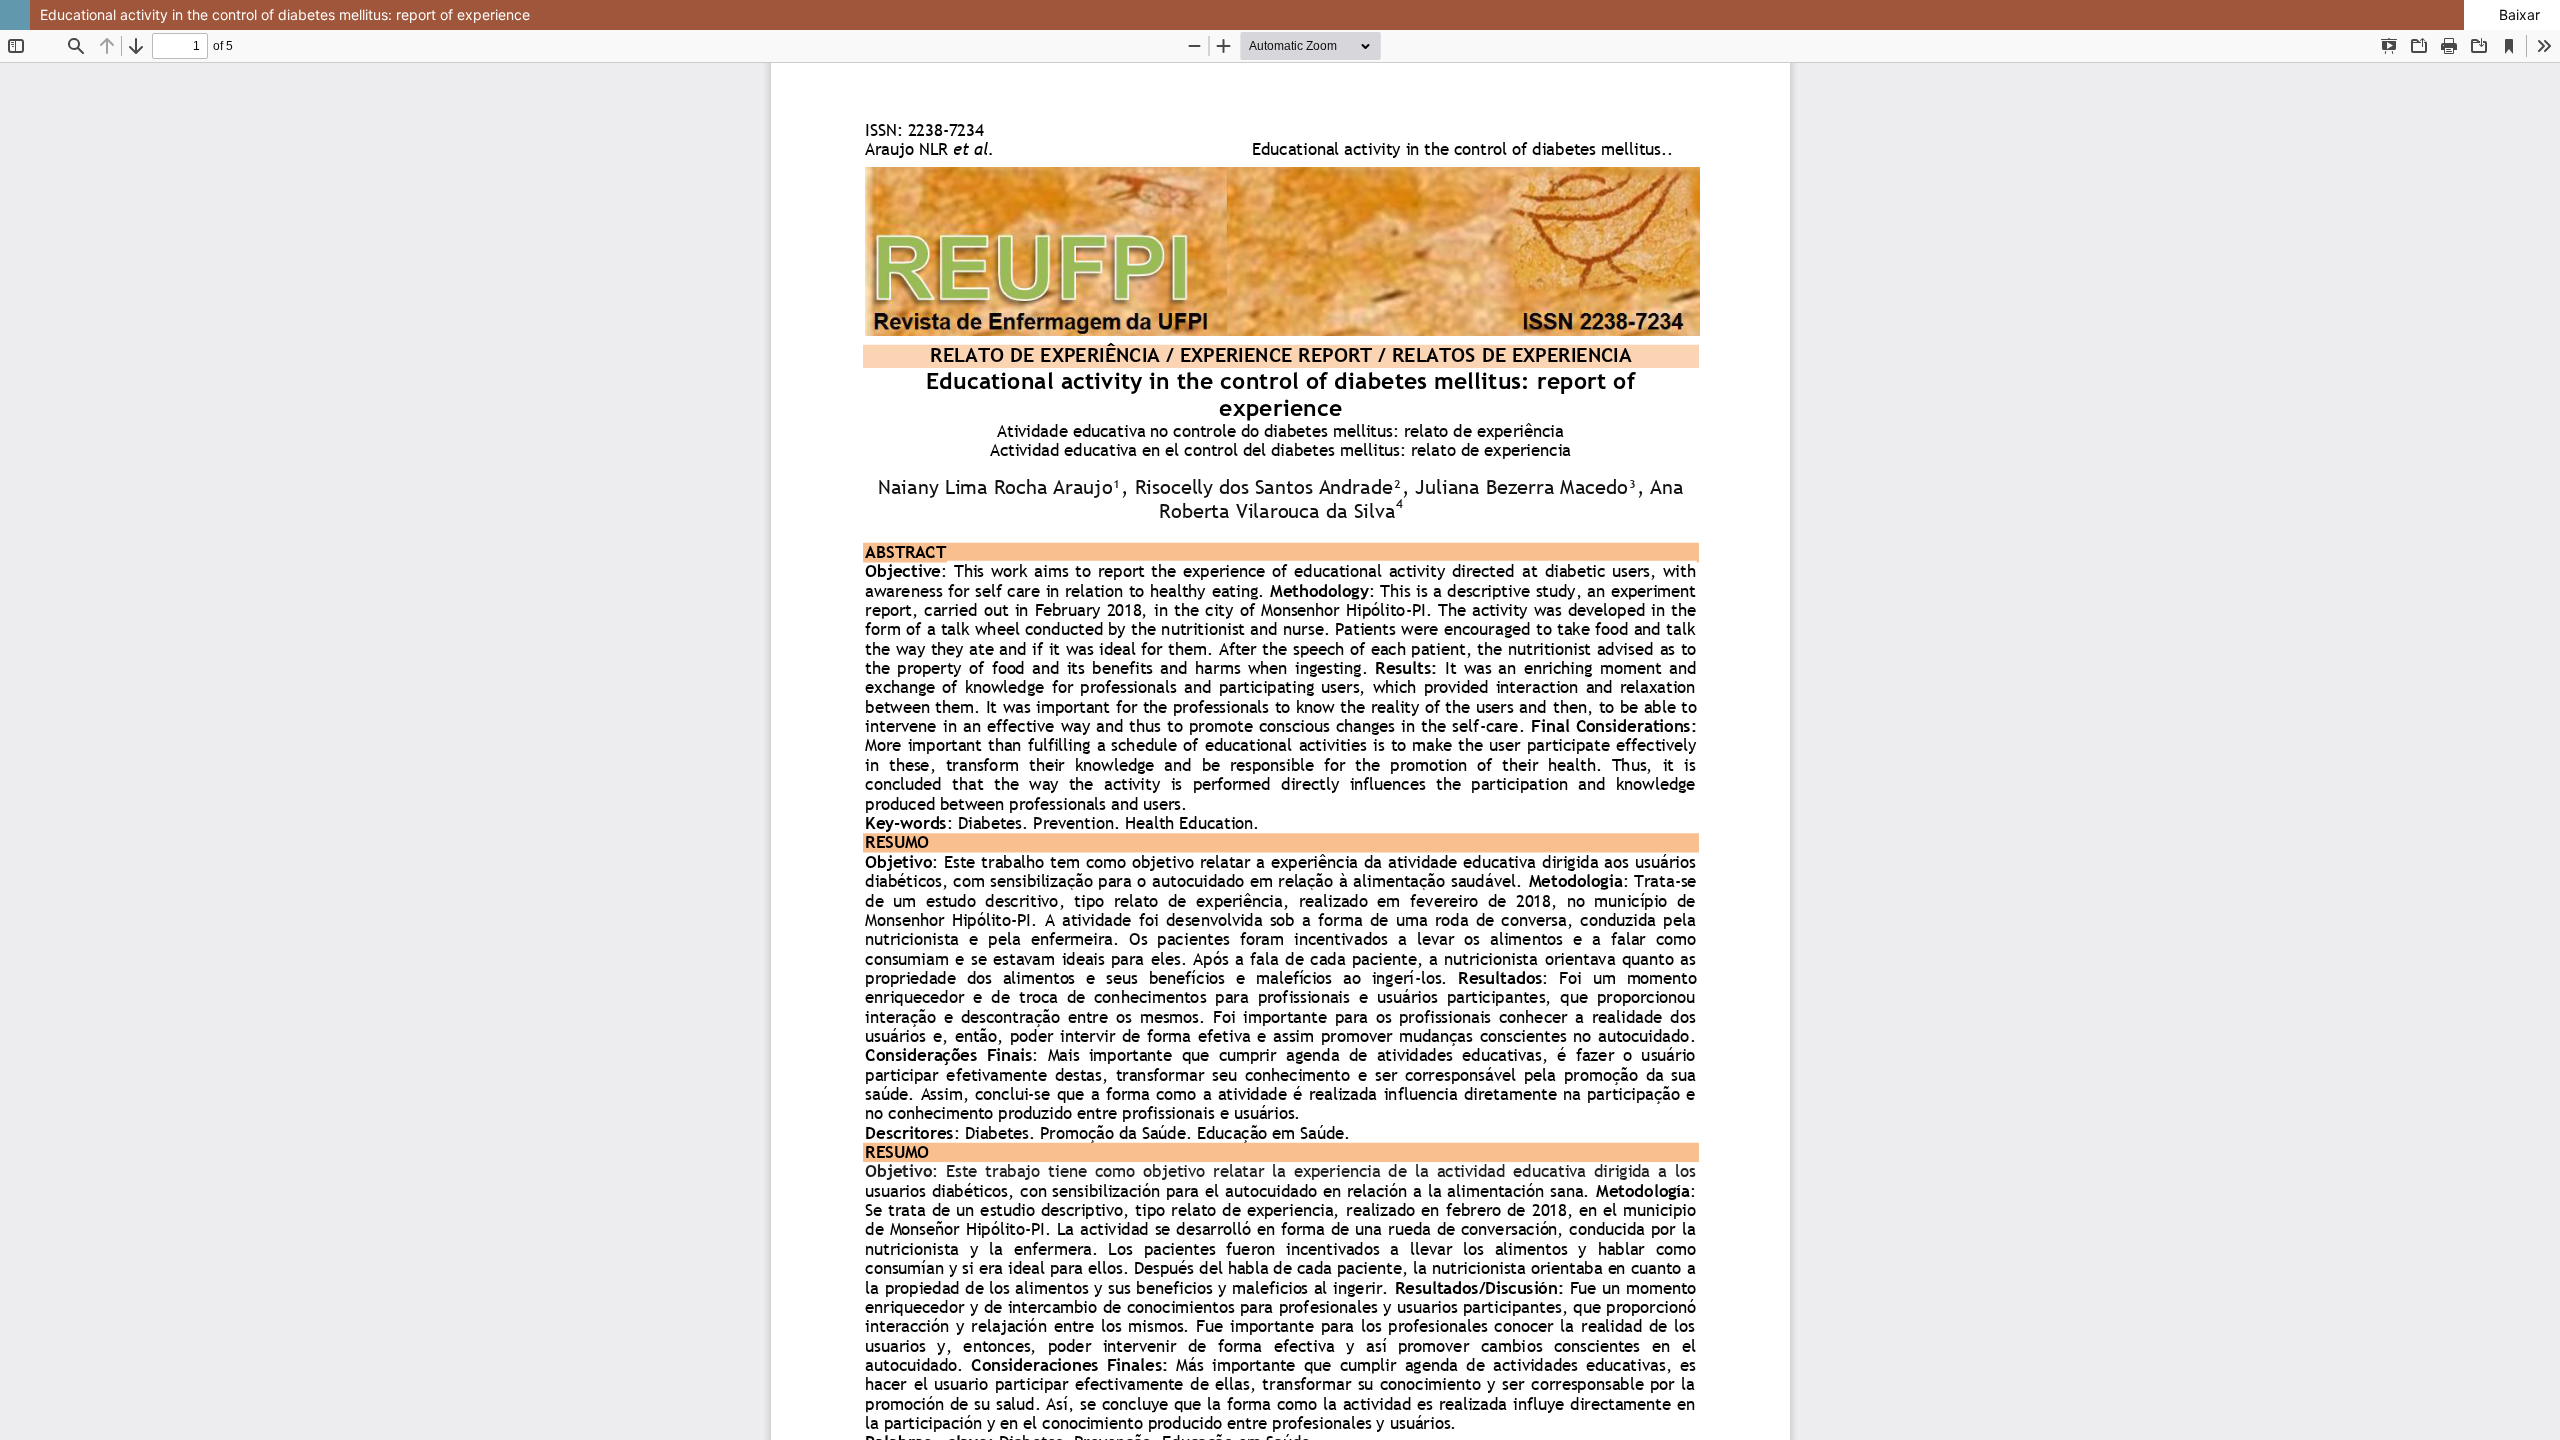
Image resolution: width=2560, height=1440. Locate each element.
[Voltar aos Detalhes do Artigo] (15, 15)
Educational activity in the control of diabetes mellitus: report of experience (285, 14)
